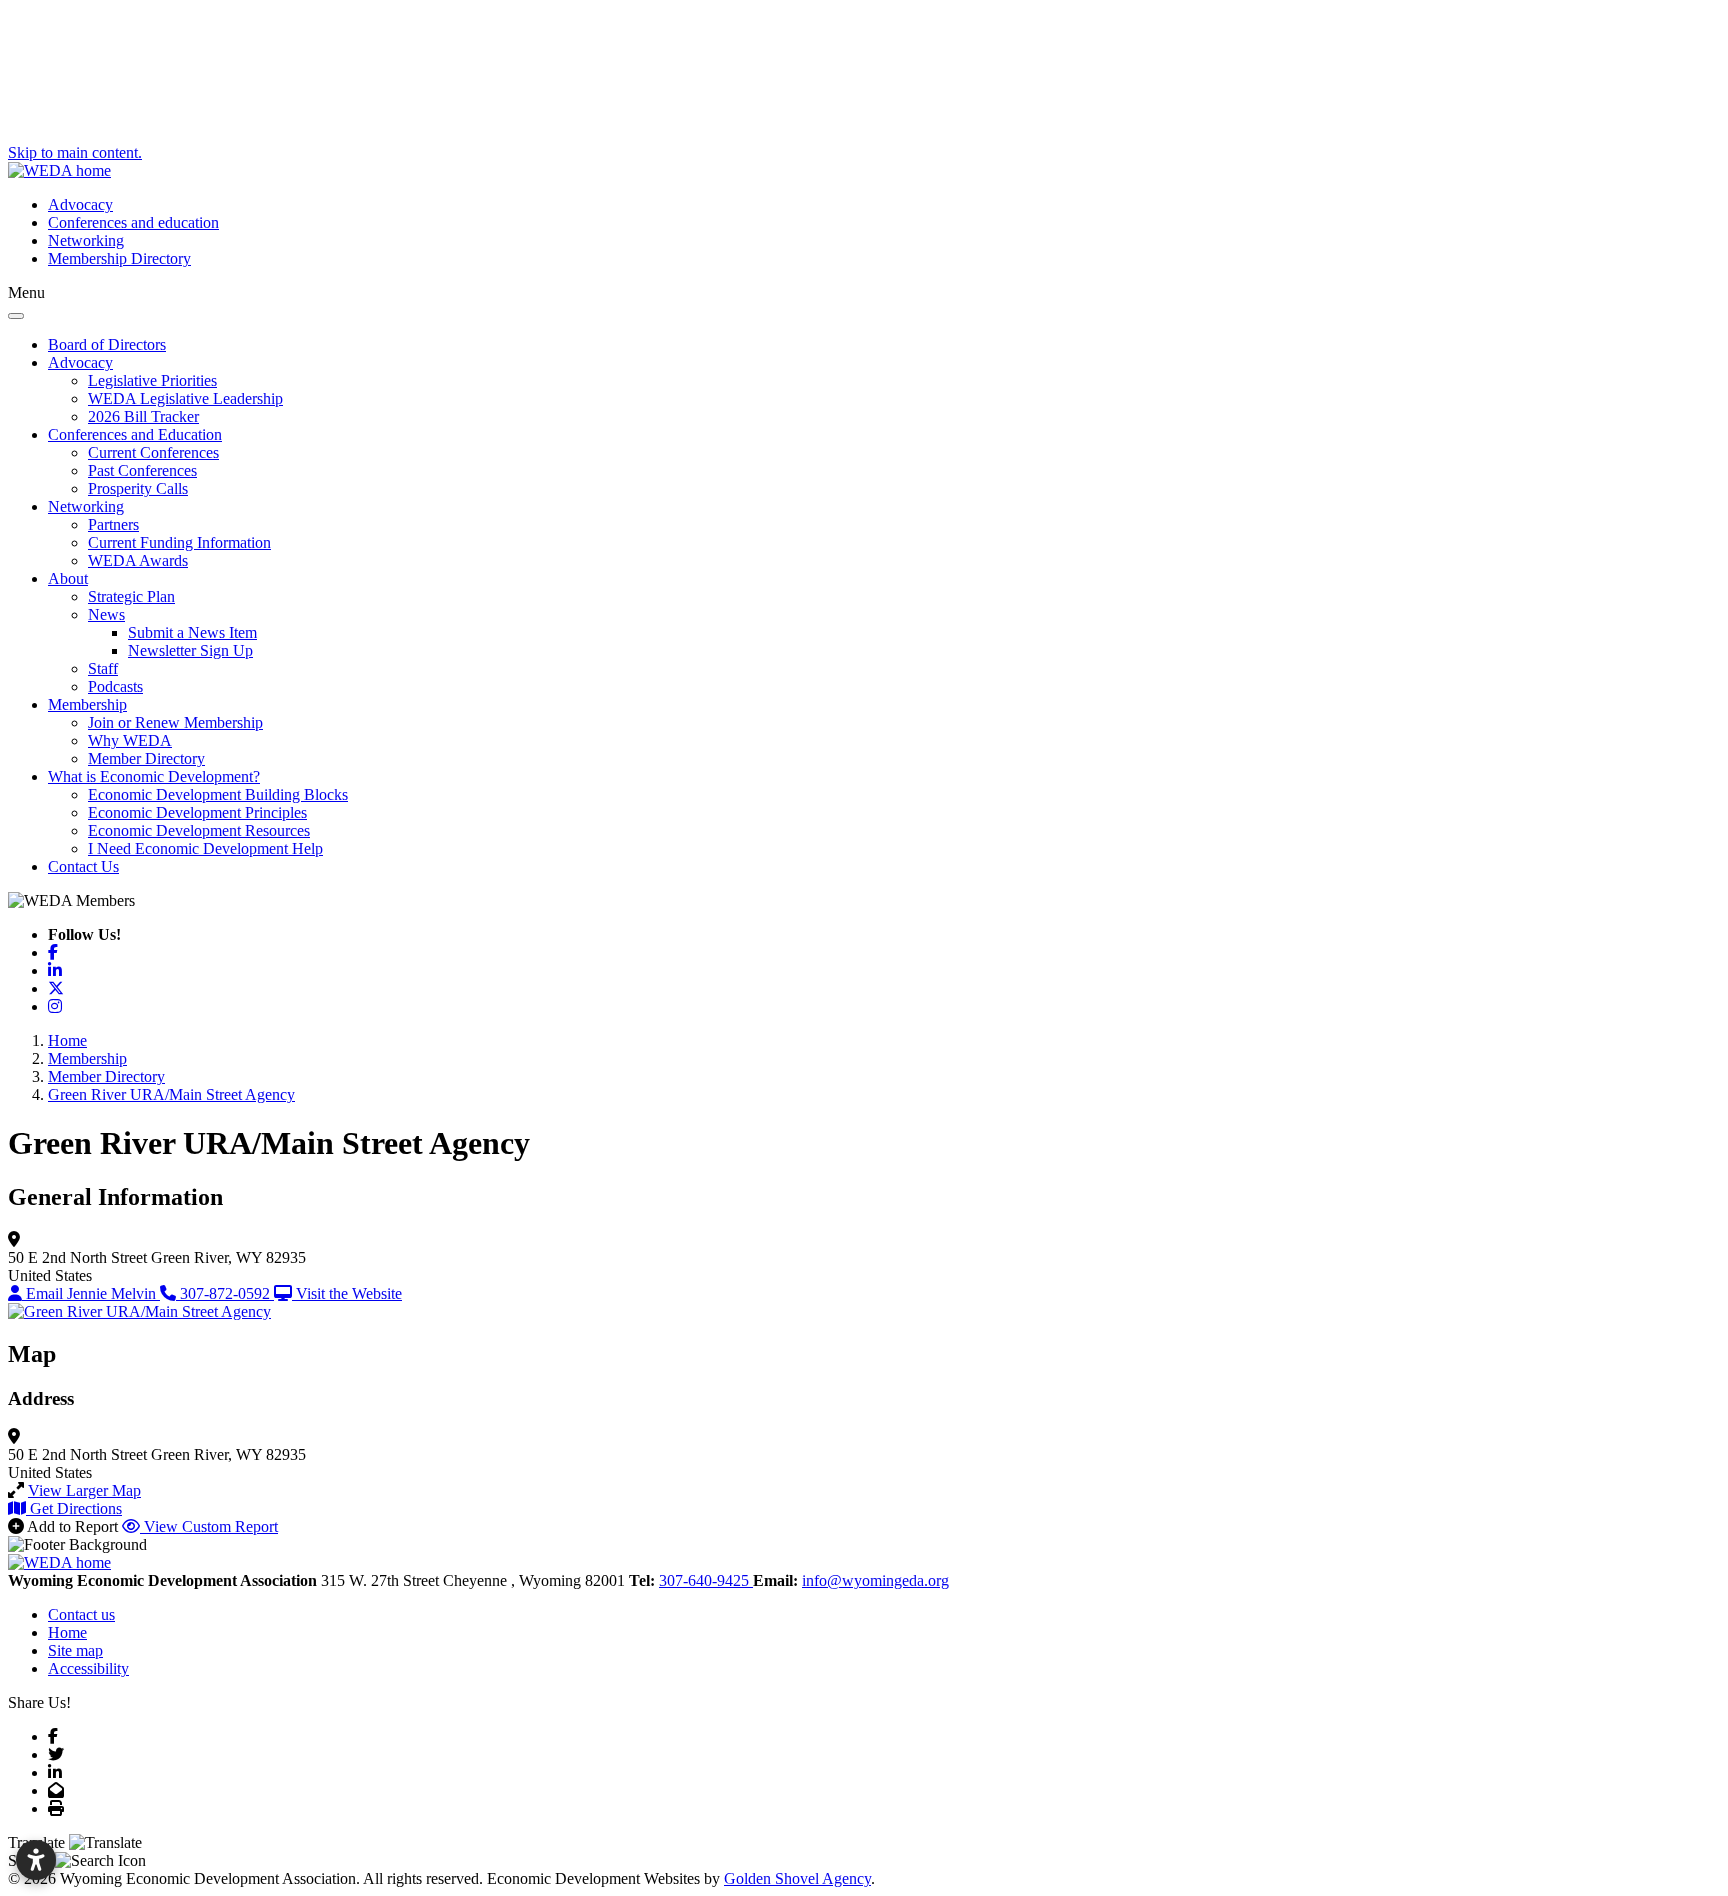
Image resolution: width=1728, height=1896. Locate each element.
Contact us (81, 1614)
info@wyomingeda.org (875, 1580)
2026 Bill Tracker (143, 416)
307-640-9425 (706, 1580)
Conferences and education (133, 222)
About (68, 578)
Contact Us (83, 866)
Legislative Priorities (152, 380)
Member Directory (146, 758)
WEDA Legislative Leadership (185, 398)
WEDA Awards (138, 560)
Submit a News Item (192, 632)
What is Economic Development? (154, 776)
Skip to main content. (75, 152)
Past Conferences (142, 470)
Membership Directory (119, 258)
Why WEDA (130, 740)
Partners (113, 524)
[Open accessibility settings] (36, 1860)
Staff (103, 668)
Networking (86, 240)
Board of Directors (107, 344)
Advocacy (80, 204)
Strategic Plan (131, 596)
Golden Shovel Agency (797, 1878)
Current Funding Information (179, 542)
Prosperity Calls (138, 488)
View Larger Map (84, 1490)
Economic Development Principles (197, 812)
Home (67, 1632)
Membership (87, 704)
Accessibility (88, 1668)
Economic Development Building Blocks (218, 794)
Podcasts (115, 686)
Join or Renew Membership (175, 722)
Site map (75, 1650)
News (106, 614)
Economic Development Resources (199, 830)
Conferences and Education (135, 434)
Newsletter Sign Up (190, 650)
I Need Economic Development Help (205, 848)
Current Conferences (153, 452)
